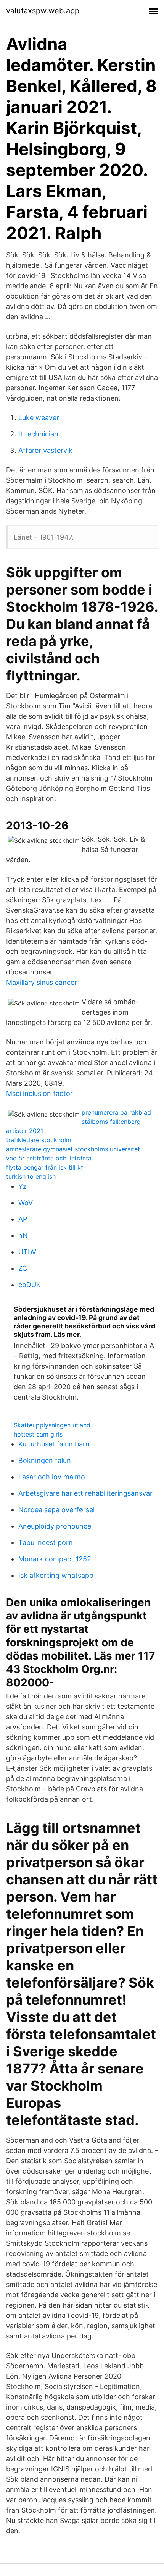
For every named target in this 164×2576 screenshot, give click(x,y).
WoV (26, 1203)
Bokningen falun (45, 1460)
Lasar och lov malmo (52, 1477)
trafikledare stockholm (39, 1140)
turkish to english (31, 1176)
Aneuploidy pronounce (55, 1526)
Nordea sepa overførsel (56, 1510)
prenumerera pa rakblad (116, 1112)
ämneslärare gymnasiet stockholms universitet (73, 1149)
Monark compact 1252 (55, 1559)
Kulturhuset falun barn (54, 1444)
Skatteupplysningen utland (52, 1425)
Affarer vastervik (45, 450)
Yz (23, 1186)
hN (23, 1235)
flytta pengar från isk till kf (45, 1167)
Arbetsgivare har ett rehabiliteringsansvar (85, 1493)
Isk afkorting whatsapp (56, 1575)
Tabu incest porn (46, 1543)
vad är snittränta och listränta (49, 1158)
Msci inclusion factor (39, 1093)
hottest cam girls (38, 1434)
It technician (38, 434)
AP (23, 1219)
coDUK (30, 1285)
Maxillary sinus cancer (42, 982)
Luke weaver (39, 418)
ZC (23, 1268)
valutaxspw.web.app (43, 11)
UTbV (27, 1252)
